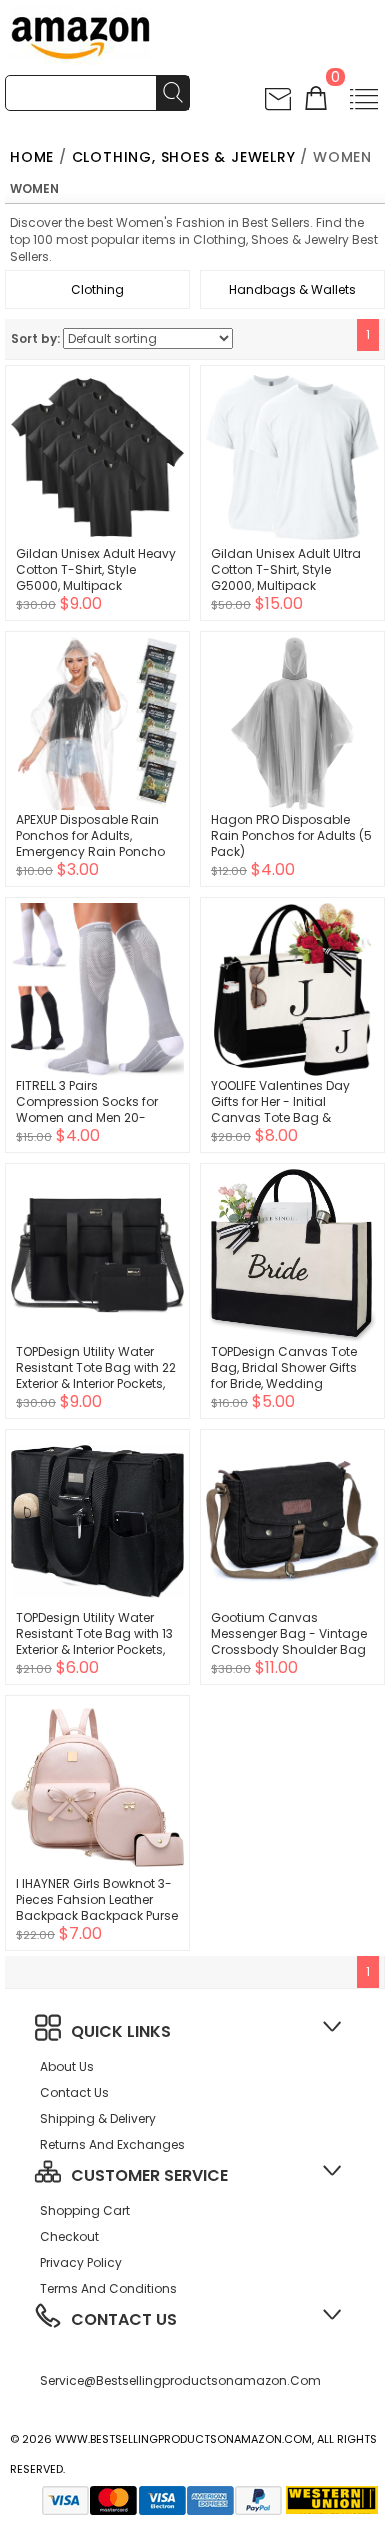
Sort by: (35, 338)
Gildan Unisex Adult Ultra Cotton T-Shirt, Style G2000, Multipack (286, 569)
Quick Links (121, 2031)
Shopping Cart (85, 2210)
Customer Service (149, 2175)
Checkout (69, 2236)
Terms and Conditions (108, 2288)
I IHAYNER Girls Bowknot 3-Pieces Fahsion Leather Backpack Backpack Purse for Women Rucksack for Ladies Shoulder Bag (97, 1915)
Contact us (74, 2092)
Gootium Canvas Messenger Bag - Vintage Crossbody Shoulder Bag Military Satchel (289, 1641)
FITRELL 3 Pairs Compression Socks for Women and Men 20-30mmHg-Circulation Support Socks (87, 1117)
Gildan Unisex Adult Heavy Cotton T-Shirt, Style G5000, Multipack (96, 569)
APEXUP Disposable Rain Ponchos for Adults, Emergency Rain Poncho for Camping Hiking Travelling (90, 851)
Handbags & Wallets (292, 289)
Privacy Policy (81, 2262)
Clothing (97, 289)
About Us (67, 2066)
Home (32, 157)
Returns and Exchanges (112, 2144)
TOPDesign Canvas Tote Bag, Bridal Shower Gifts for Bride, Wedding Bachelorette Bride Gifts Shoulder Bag (284, 1383)
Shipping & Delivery (98, 2118)
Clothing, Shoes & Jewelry (184, 157)
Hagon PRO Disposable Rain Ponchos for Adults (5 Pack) (291, 835)
